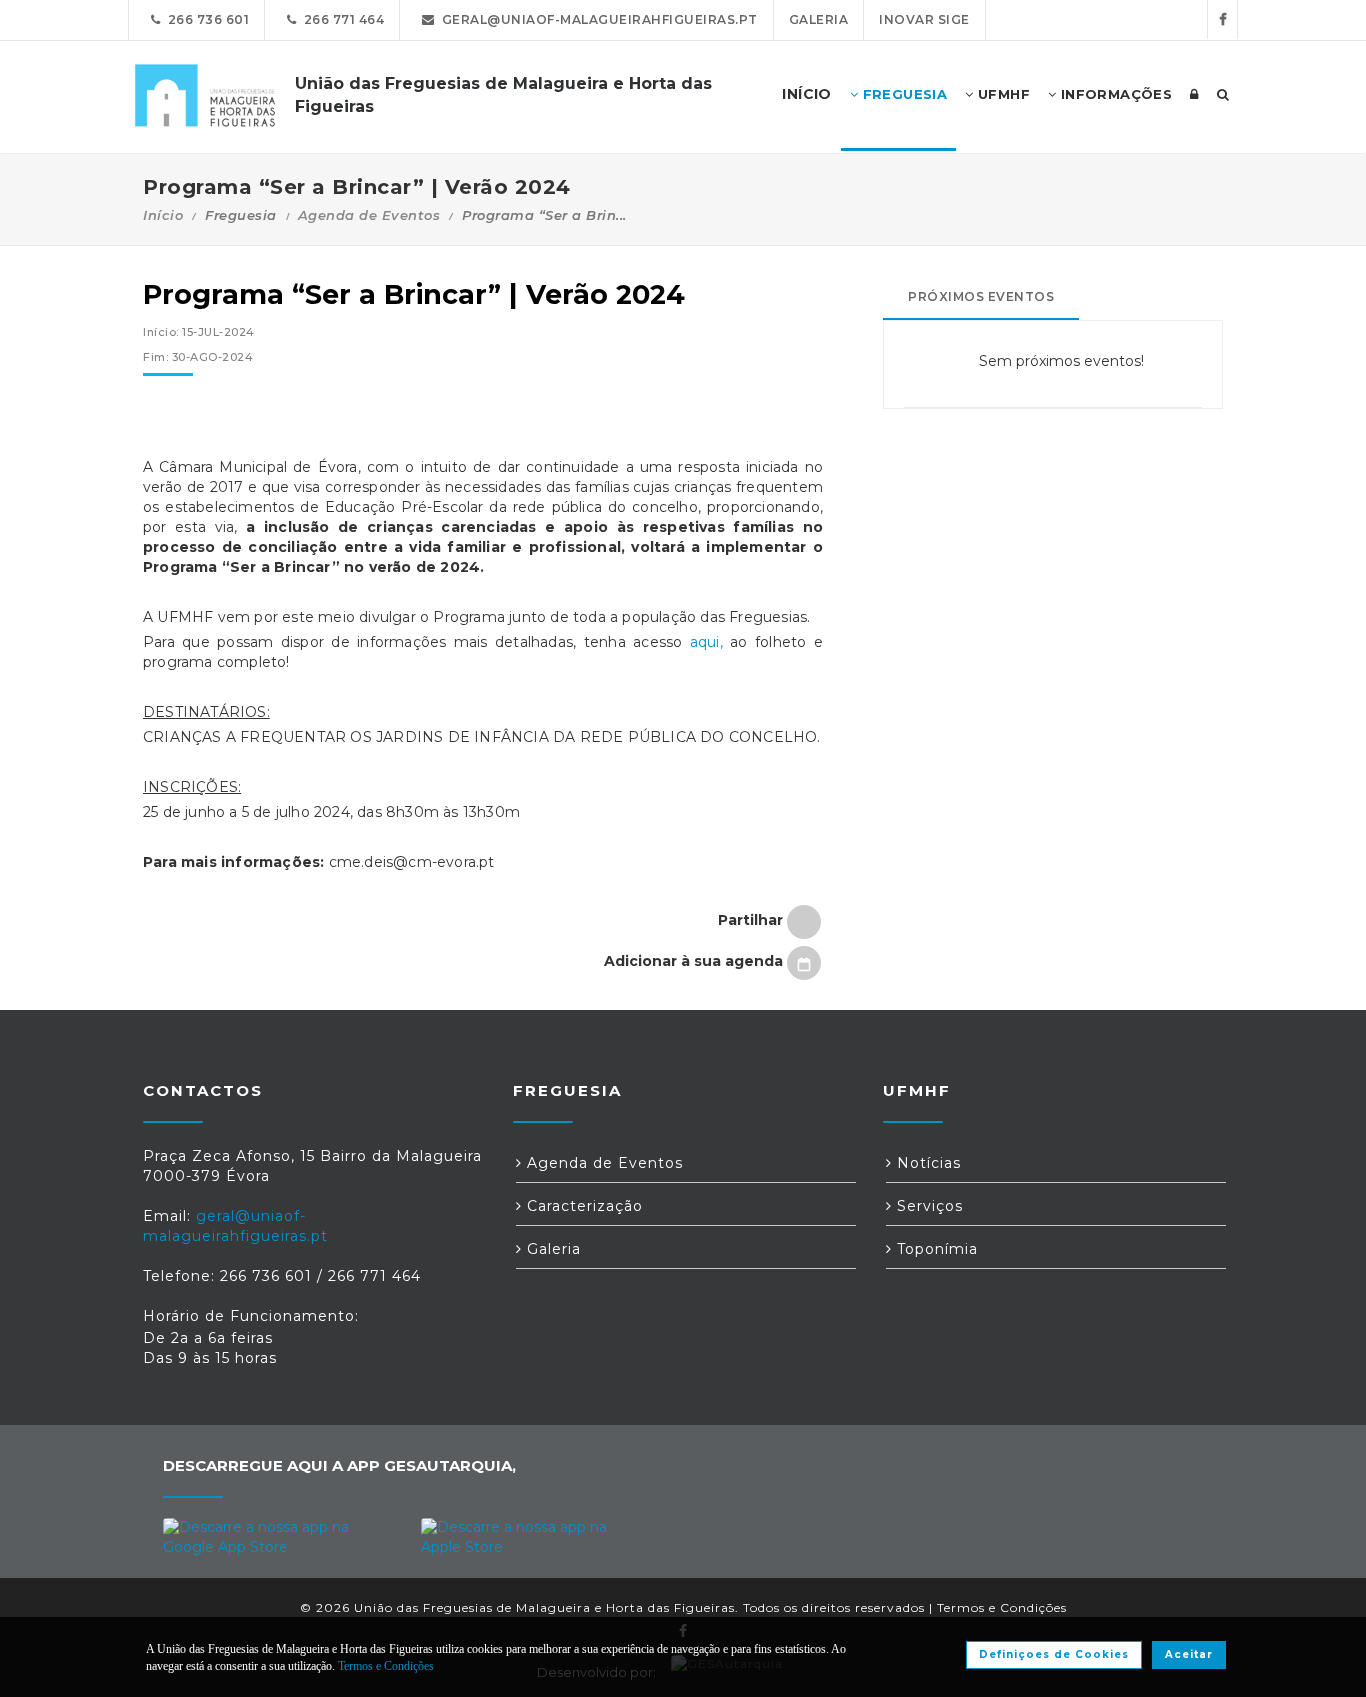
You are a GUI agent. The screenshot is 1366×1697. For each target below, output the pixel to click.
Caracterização (582, 1206)
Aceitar (1189, 1654)
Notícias (926, 1163)
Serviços (927, 1206)
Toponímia (935, 1249)
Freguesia (902, 94)
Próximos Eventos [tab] (981, 296)
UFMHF (1002, 94)
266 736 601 (205, 19)
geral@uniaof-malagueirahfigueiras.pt (596, 19)
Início (163, 215)
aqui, (706, 642)
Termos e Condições (1002, 1607)
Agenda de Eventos (369, 215)
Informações (1114, 94)
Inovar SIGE (924, 19)
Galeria (819, 19)
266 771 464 (341, 19)
